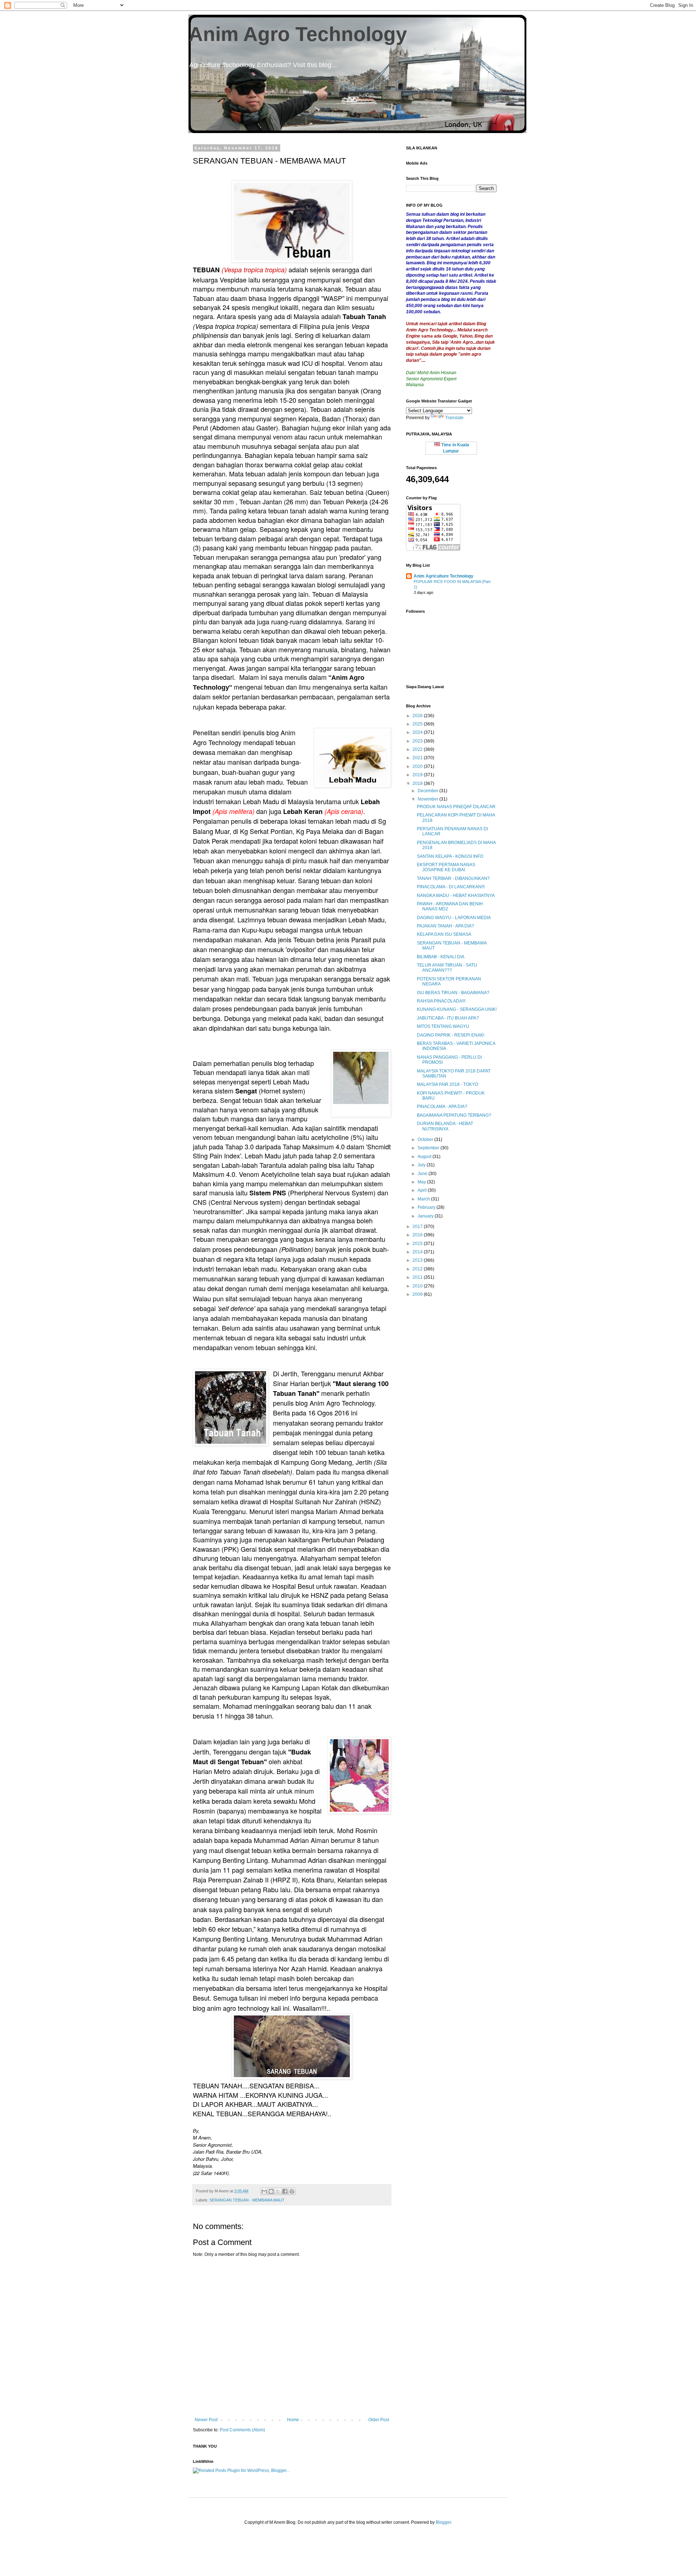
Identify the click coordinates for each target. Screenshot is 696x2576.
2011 (418, 1277)
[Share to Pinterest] (292, 2191)
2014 (418, 1252)
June (423, 1174)
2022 (418, 749)
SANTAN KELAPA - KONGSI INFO (450, 856)
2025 (418, 724)
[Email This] (264, 2191)
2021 (418, 758)
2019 (418, 775)
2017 (418, 1227)
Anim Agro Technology (298, 34)
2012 (418, 1269)
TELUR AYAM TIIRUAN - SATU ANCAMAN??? (447, 968)
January (426, 1216)
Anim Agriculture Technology (444, 576)
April (423, 1190)
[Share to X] (278, 2191)
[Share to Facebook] (285, 2191)
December (428, 791)
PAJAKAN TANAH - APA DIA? (446, 926)
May (422, 1182)
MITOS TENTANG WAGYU (443, 1026)
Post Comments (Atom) (242, 2430)
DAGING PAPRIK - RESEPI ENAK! (451, 1035)
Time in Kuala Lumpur (455, 448)
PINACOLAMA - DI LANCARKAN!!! (451, 887)
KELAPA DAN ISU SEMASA (444, 934)
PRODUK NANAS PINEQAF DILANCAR (456, 807)
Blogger (443, 2522)
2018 (418, 783)
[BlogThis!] (271, 2191)
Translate (454, 418)
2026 (418, 716)
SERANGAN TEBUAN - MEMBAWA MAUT (247, 2200)
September (429, 1148)
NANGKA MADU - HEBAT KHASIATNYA (456, 896)
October (426, 1140)
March (424, 1199)
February (427, 1207)
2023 (418, 741)
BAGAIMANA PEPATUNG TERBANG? (454, 1115)
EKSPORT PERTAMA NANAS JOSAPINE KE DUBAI (446, 867)
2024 (418, 732)
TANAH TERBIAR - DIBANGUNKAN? (453, 878)
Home (293, 2420)
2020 (418, 766)
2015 (418, 1244)
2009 (418, 1294)
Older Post (379, 2420)
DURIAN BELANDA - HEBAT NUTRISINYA (445, 1126)
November (428, 799)
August (425, 1157)
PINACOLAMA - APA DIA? (442, 1107)
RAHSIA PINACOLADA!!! (441, 1001)
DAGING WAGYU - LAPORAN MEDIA (454, 918)
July (422, 1165)
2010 (418, 1286)
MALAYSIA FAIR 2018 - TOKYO (448, 1084)
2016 (418, 1235)
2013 (418, 1260)
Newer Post (206, 2420)
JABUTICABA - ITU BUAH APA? (448, 1018)
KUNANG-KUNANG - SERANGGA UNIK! (457, 1009)
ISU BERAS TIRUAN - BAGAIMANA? (453, 993)
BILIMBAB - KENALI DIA (441, 957)
